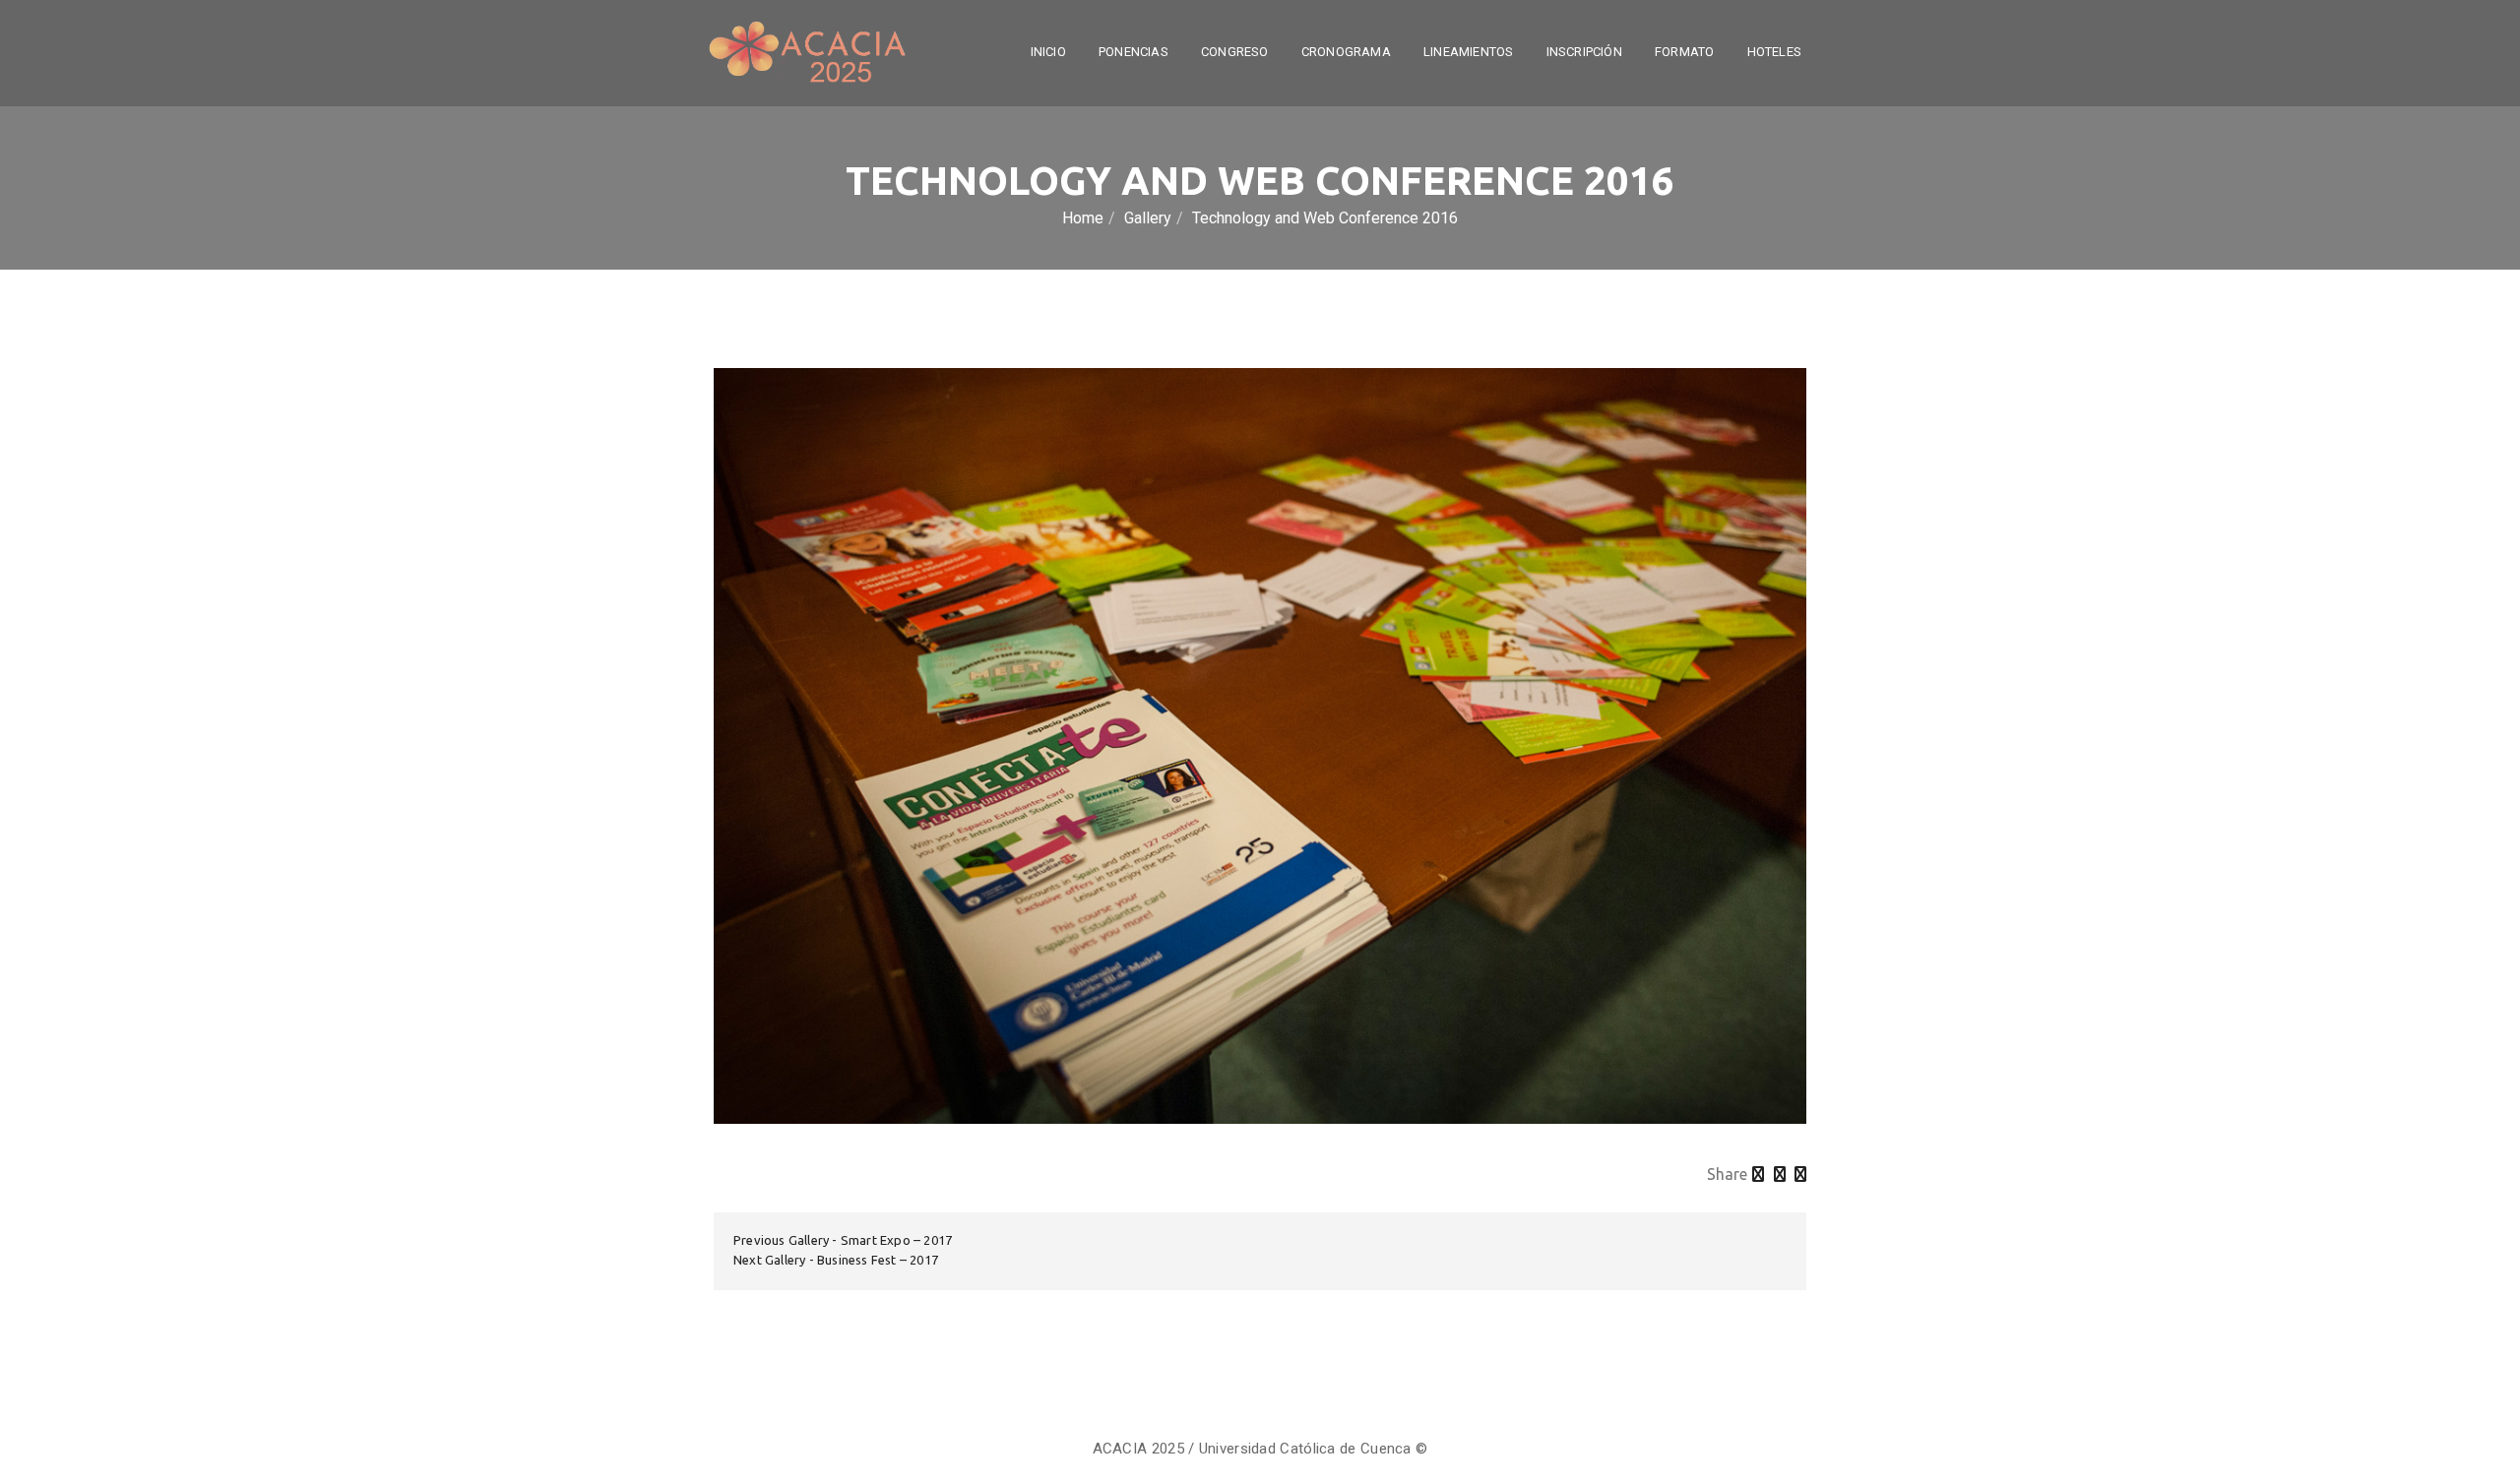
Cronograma (1346, 52)
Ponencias (1134, 52)
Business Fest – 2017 (878, 1260)
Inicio (1048, 52)
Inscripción (1584, 52)
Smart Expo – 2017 (896, 1240)
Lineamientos (1468, 52)
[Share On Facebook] (1780, 1174)
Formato (1684, 52)
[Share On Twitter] (1758, 1174)
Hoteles (1774, 52)
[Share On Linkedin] (1800, 1174)
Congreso (1235, 52)
